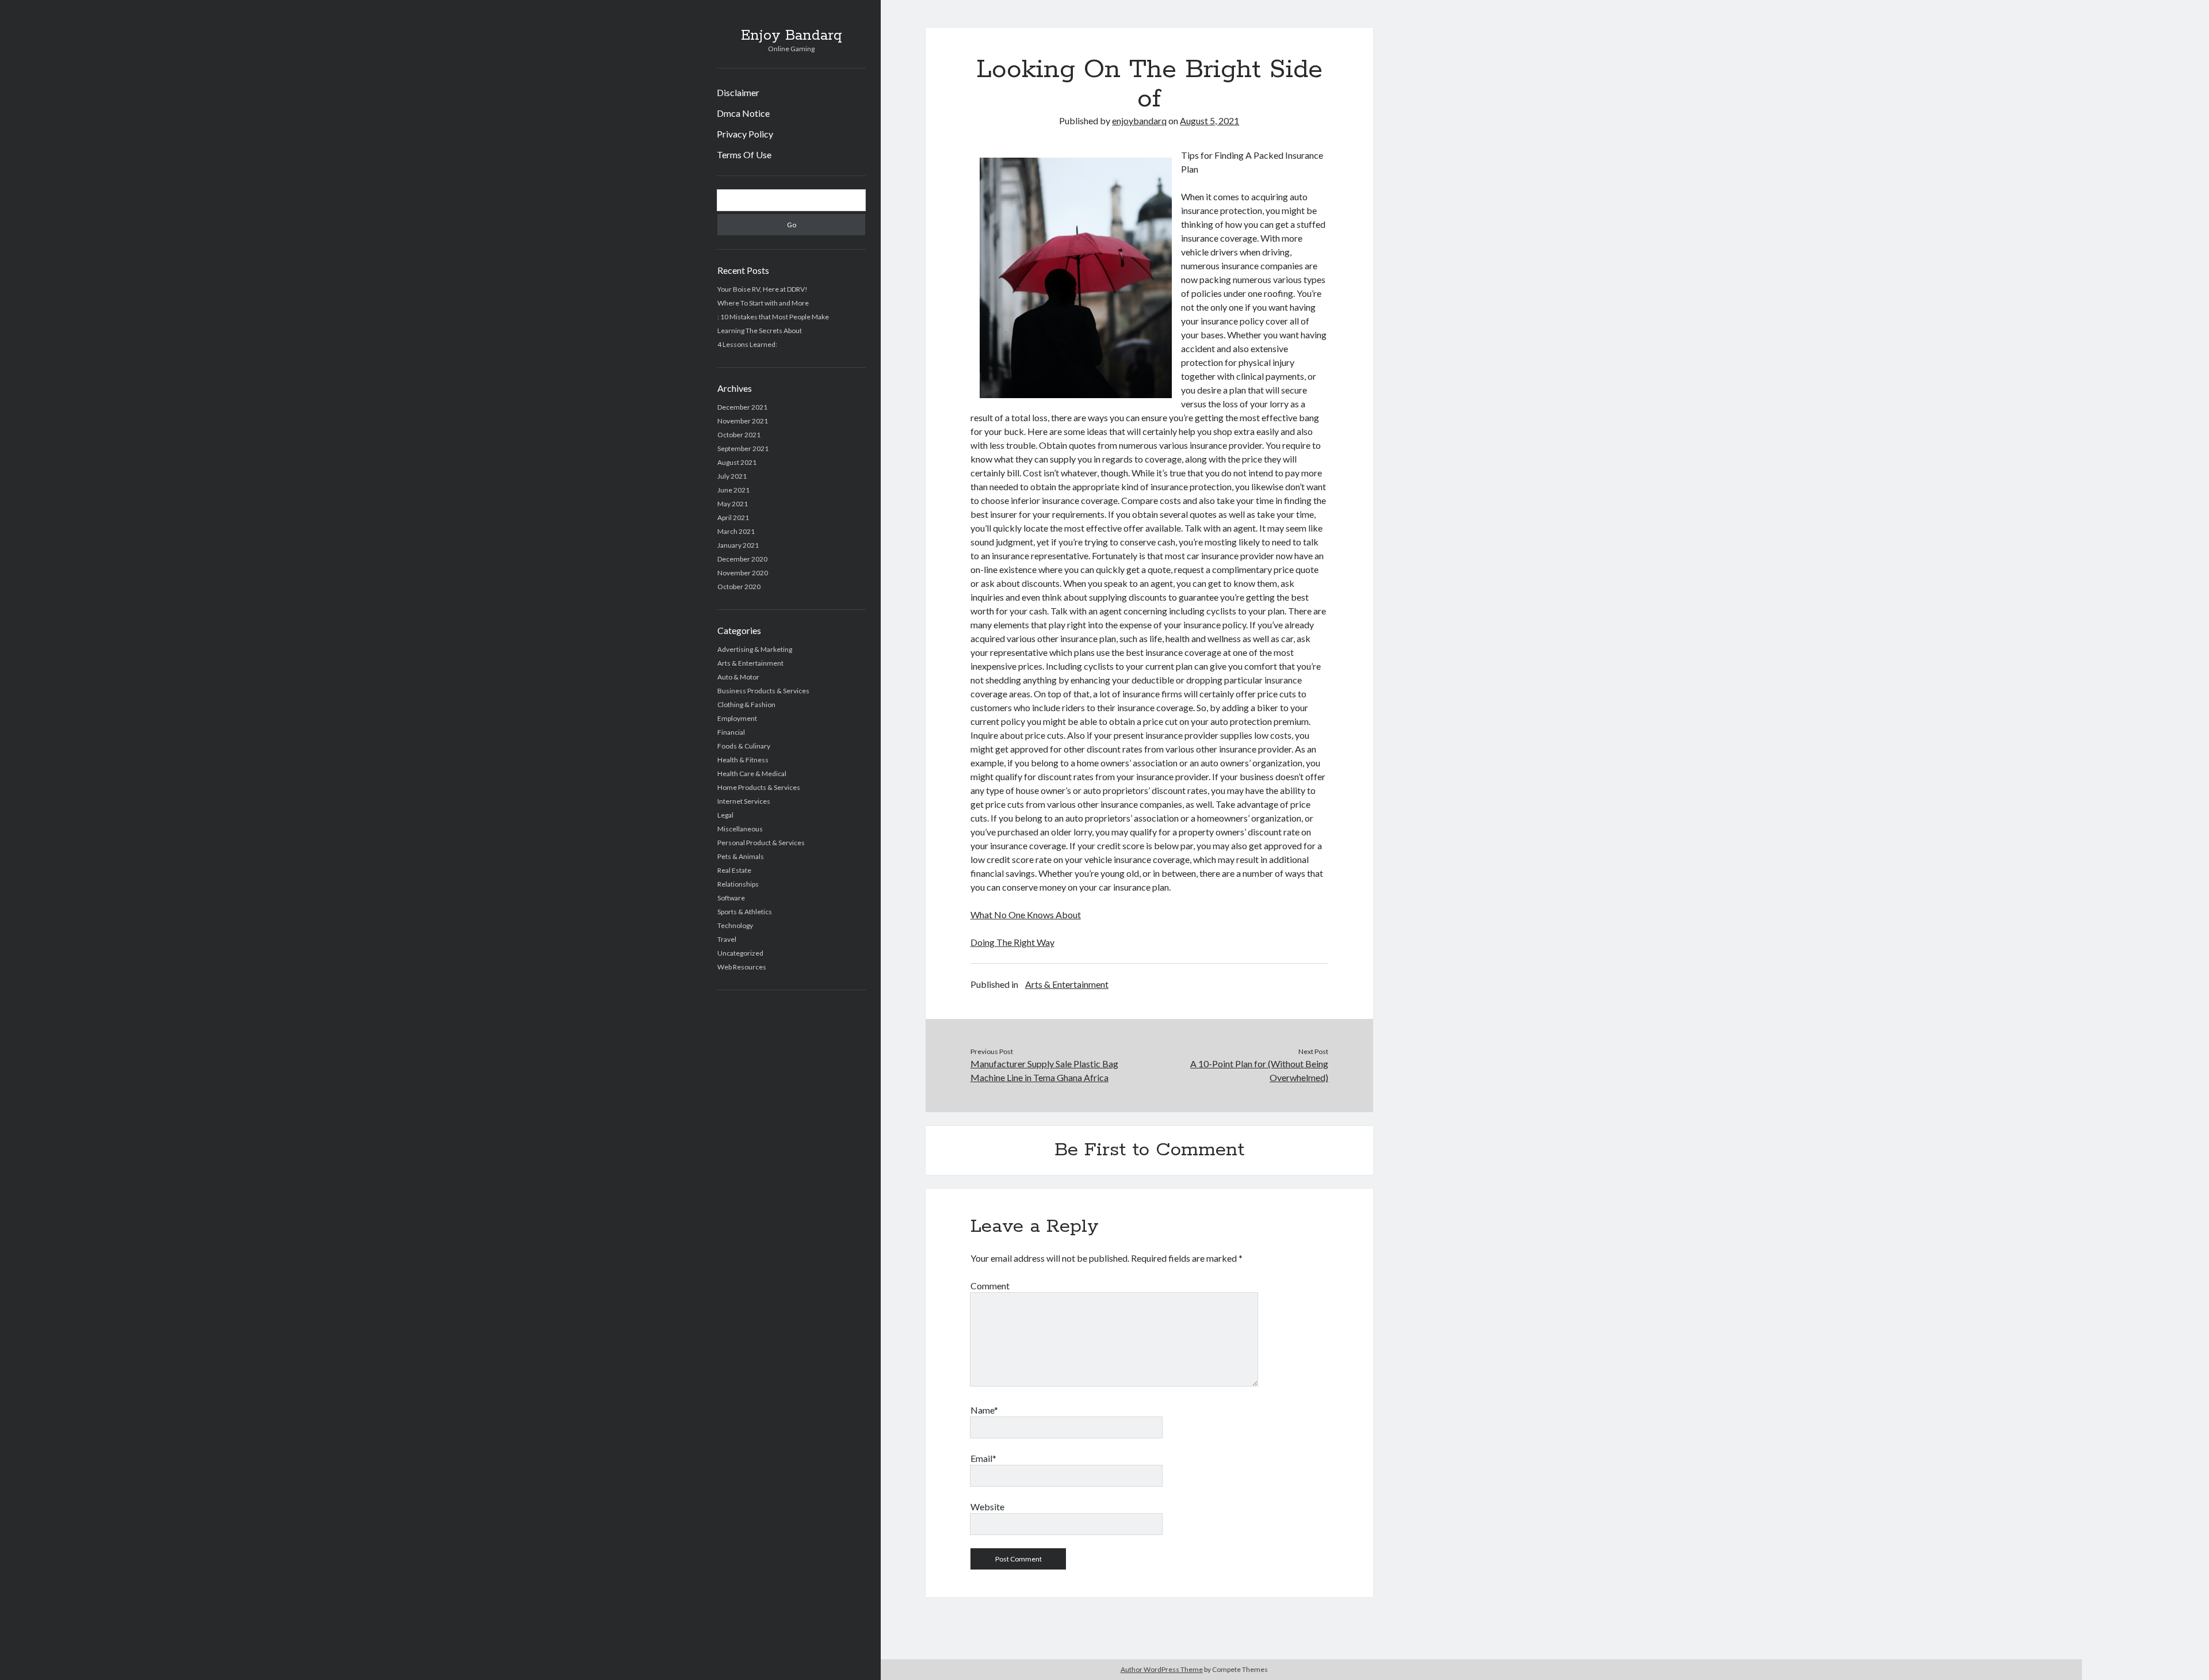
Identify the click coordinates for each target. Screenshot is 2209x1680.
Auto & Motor (738, 677)
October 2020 (739, 587)
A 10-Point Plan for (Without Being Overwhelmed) (1259, 1070)
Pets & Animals (741, 856)
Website (987, 1507)
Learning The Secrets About (760, 331)
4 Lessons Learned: (747, 344)
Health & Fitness (743, 760)
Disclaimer (738, 92)
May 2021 (733, 504)
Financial (731, 732)
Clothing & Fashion (746, 705)
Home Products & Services (759, 787)
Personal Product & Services (761, 843)
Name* (984, 1410)
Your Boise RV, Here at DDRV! (763, 289)
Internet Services (744, 801)
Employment (737, 718)
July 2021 (732, 476)
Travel (727, 939)
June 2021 (733, 490)
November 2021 (743, 421)
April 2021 (733, 518)
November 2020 (743, 573)
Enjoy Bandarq (792, 36)
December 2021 (742, 407)
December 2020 (742, 559)
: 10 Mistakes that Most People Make (773, 317)
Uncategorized (740, 953)
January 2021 (738, 545)
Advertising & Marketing (755, 649)
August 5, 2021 (1209, 121)
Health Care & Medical (752, 774)
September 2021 (743, 448)
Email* (983, 1458)
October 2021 (739, 435)
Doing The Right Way (1012, 942)
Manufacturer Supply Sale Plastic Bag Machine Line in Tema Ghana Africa (1044, 1070)
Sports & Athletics (745, 912)
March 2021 (736, 531)
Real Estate (734, 870)
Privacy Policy (745, 134)
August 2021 (737, 462)
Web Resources (742, 967)
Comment (990, 1286)
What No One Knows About (1026, 915)
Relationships (738, 884)
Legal (725, 815)
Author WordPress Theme (1162, 1669)
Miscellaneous (740, 829)
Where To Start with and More (763, 303)
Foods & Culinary (744, 746)
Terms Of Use (744, 154)
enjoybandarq (1139, 121)
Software (731, 898)
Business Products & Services (763, 691)
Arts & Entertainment (750, 663)
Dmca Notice (743, 113)
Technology (735, 925)
